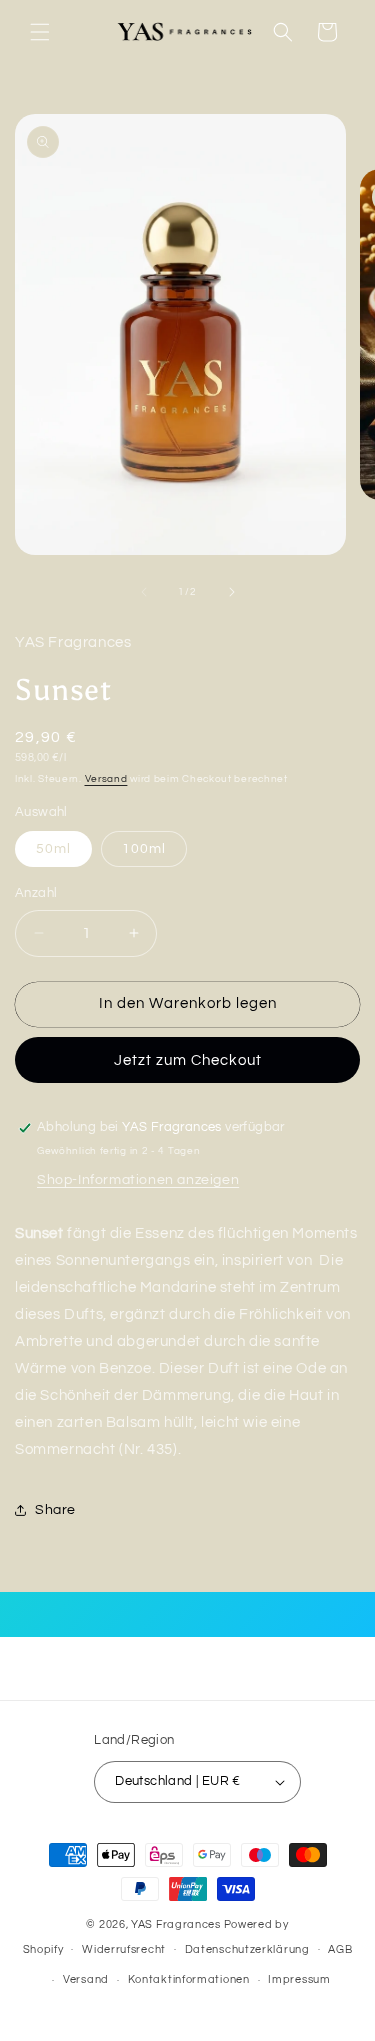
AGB (340, 1949)
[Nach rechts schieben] (232, 592)
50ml (53, 849)
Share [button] (55, 1510)
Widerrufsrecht (124, 1949)
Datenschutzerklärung (247, 1949)
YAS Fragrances (176, 1924)
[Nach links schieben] (144, 592)
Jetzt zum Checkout (188, 1060)
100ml (144, 849)
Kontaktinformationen (189, 1979)
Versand (106, 779)
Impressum (299, 1979)
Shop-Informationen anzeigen (138, 1180)
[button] (40, 32)
